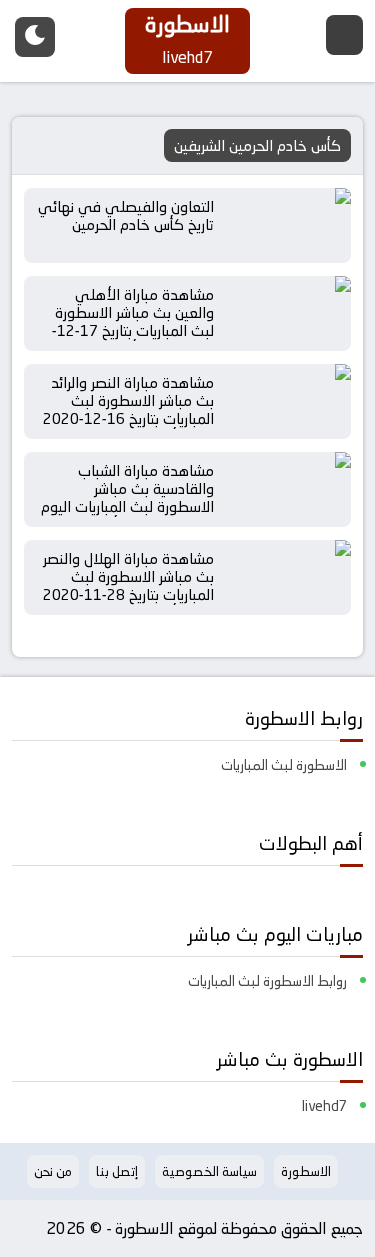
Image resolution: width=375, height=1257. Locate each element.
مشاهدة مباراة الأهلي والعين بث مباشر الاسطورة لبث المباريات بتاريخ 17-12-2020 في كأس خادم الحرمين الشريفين (124, 330)
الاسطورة (306, 1171)
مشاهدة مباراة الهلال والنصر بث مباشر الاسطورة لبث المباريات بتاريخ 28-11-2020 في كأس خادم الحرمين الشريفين (128, 594)
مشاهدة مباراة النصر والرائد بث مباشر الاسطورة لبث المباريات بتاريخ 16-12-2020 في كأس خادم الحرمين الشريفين (128, 418)
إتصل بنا (117, 1171)
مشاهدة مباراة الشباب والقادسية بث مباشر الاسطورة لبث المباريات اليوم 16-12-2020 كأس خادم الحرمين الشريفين (127, 506)
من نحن (53, 1171)
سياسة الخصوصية (209, 1171)
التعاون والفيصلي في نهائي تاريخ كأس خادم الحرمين (126, 215)
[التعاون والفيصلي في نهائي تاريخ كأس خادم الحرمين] (288, 225)
